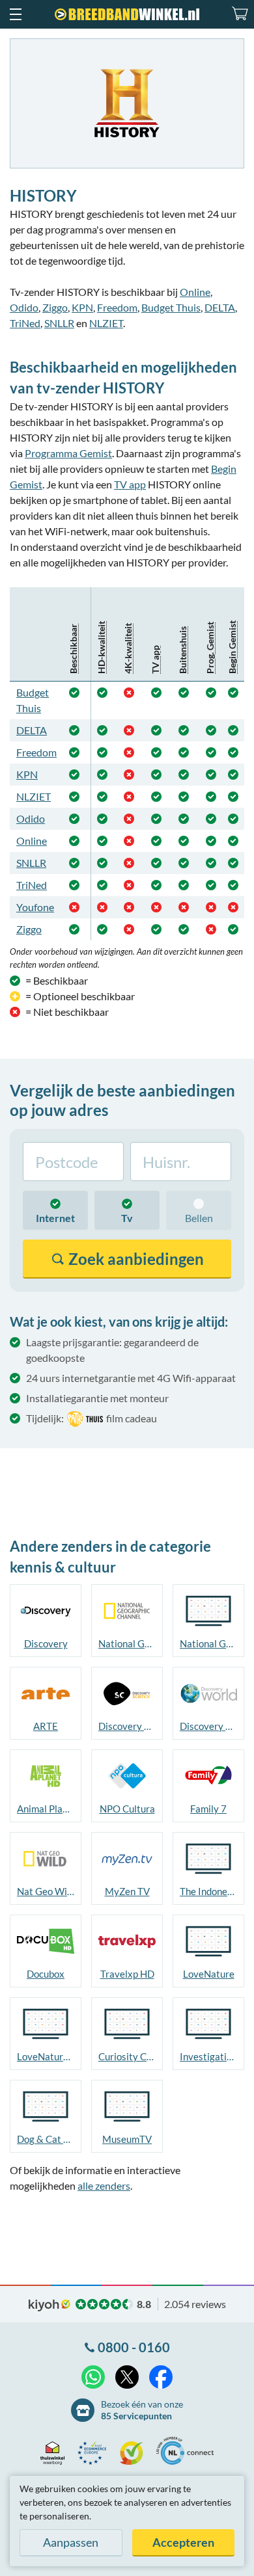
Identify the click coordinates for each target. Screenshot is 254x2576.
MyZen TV (127, 1891)
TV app (130, 484)
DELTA (220, 307)
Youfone (35, 907)
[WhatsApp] (93, 2377)
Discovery (46, 1643)
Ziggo (55, 307)
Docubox (46, 1974)
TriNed (25, 323)
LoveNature (209, 1974)
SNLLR (59, 323)
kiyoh (49, 2305)
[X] (127, 2377)
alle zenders (104, 2185)
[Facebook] (161, 2377)
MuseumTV (127, 2139)
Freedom (117, 307)
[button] (15, 14)
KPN (82, 307)
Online (195, 292)
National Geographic (127, 1643)
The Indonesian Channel (208, 1891)
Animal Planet (46, 1809)
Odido (24, 307)
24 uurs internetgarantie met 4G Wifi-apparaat (131, 1378)
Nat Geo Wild (46, 1891)
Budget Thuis (171, 307)
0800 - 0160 (134, 2347)
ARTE (46, 1726)
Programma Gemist (68, 453)
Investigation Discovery (208, 2056)
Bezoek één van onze (142, 2410)
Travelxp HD (127, 1974)
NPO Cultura (127, 1809)
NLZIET (106, 323)
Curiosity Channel (127, 2056)
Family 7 (208, 1809)
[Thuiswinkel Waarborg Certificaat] (56, 2453)
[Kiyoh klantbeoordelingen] (135, 2453)
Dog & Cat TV (46, 2139)
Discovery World (208, 1726)
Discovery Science (127, 1726)
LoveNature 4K (46, 2056)
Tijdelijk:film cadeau (92, 1418)
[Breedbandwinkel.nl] (127, 14)
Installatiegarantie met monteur (97, 1398)
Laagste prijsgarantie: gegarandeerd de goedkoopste (112, 1350)
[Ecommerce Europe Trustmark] (95, 2453)
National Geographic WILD (208, 1643)
